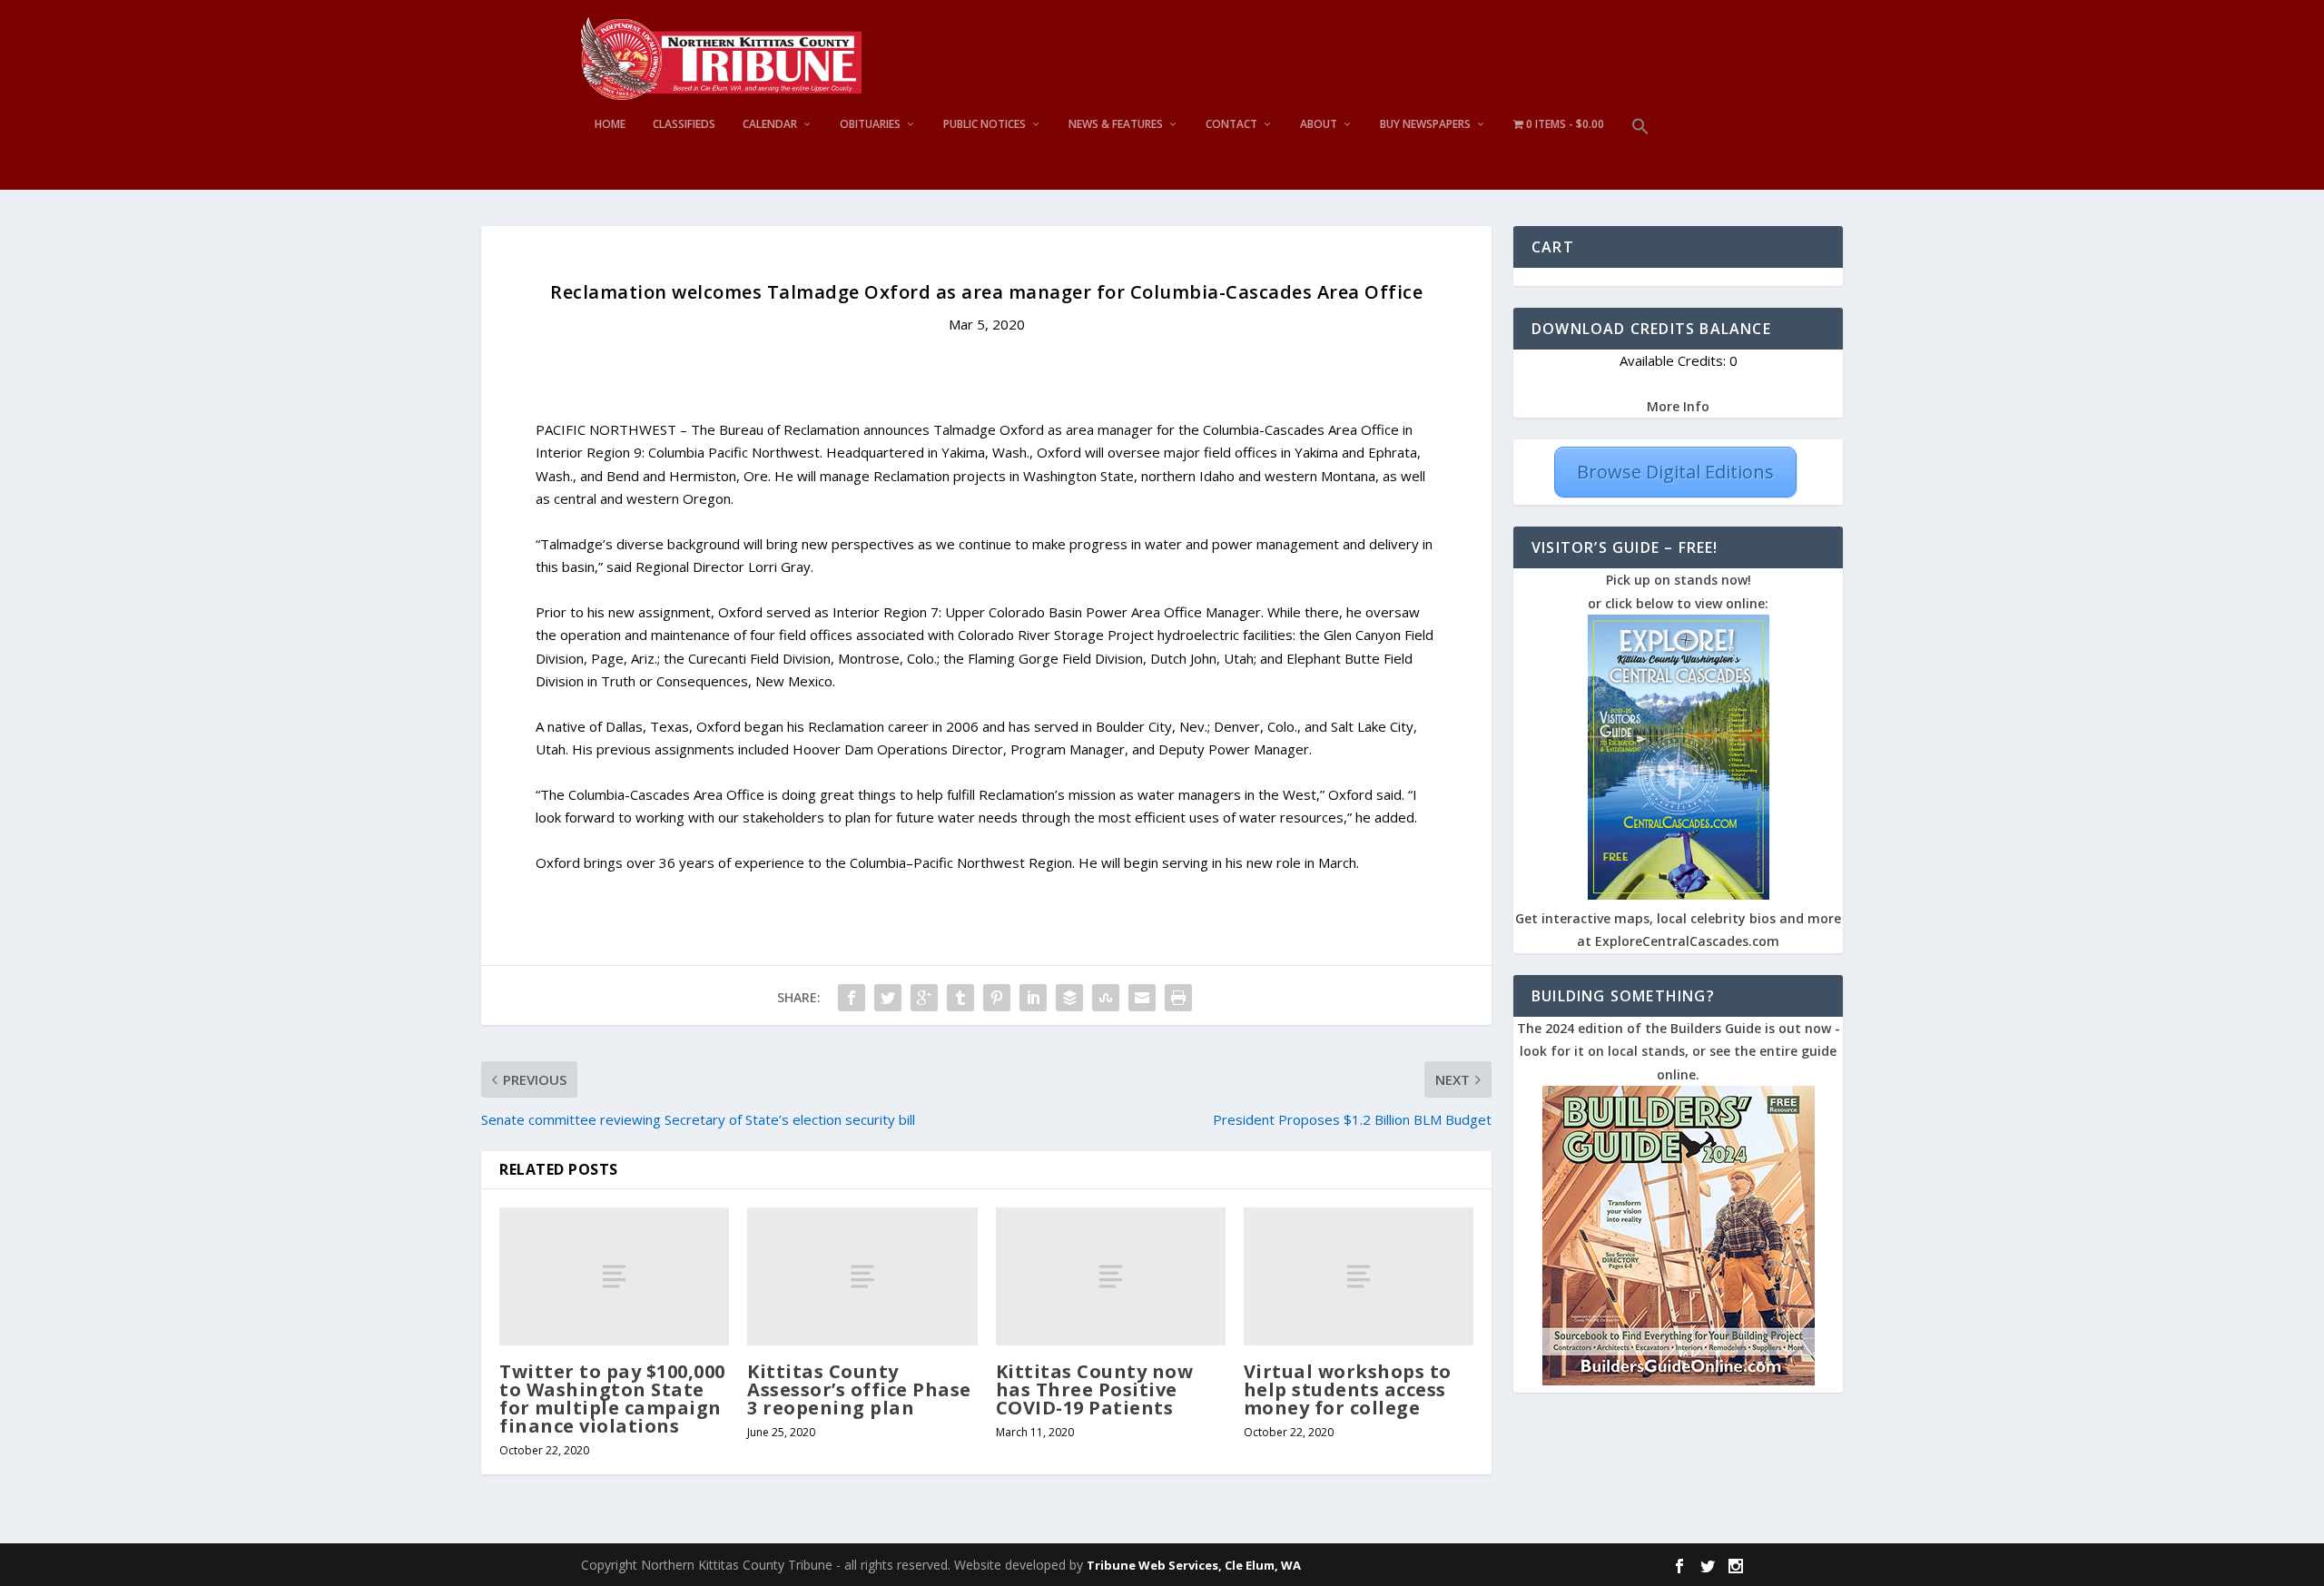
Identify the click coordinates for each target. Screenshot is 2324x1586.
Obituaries (870, 124)
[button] (1640, 154)
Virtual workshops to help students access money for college (1348, 1389)
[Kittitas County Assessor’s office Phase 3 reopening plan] (862, 1276)
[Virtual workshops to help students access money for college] (1359, 1276)
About (1319, 124)
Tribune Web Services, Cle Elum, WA (1194, 1565)
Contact (1231, 124)
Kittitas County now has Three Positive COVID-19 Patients (1095, 1389)
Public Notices (985, 124)
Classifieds (684, 124)
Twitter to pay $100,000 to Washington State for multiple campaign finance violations (612, 1399)
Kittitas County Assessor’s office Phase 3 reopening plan (859, 1389)
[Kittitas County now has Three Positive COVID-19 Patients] (1111, 1276)
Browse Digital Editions (1675, 472)
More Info (1678, 406)
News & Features (1116, 124)
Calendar (770, 124)
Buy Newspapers (1425, 124)
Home (610, 124)
